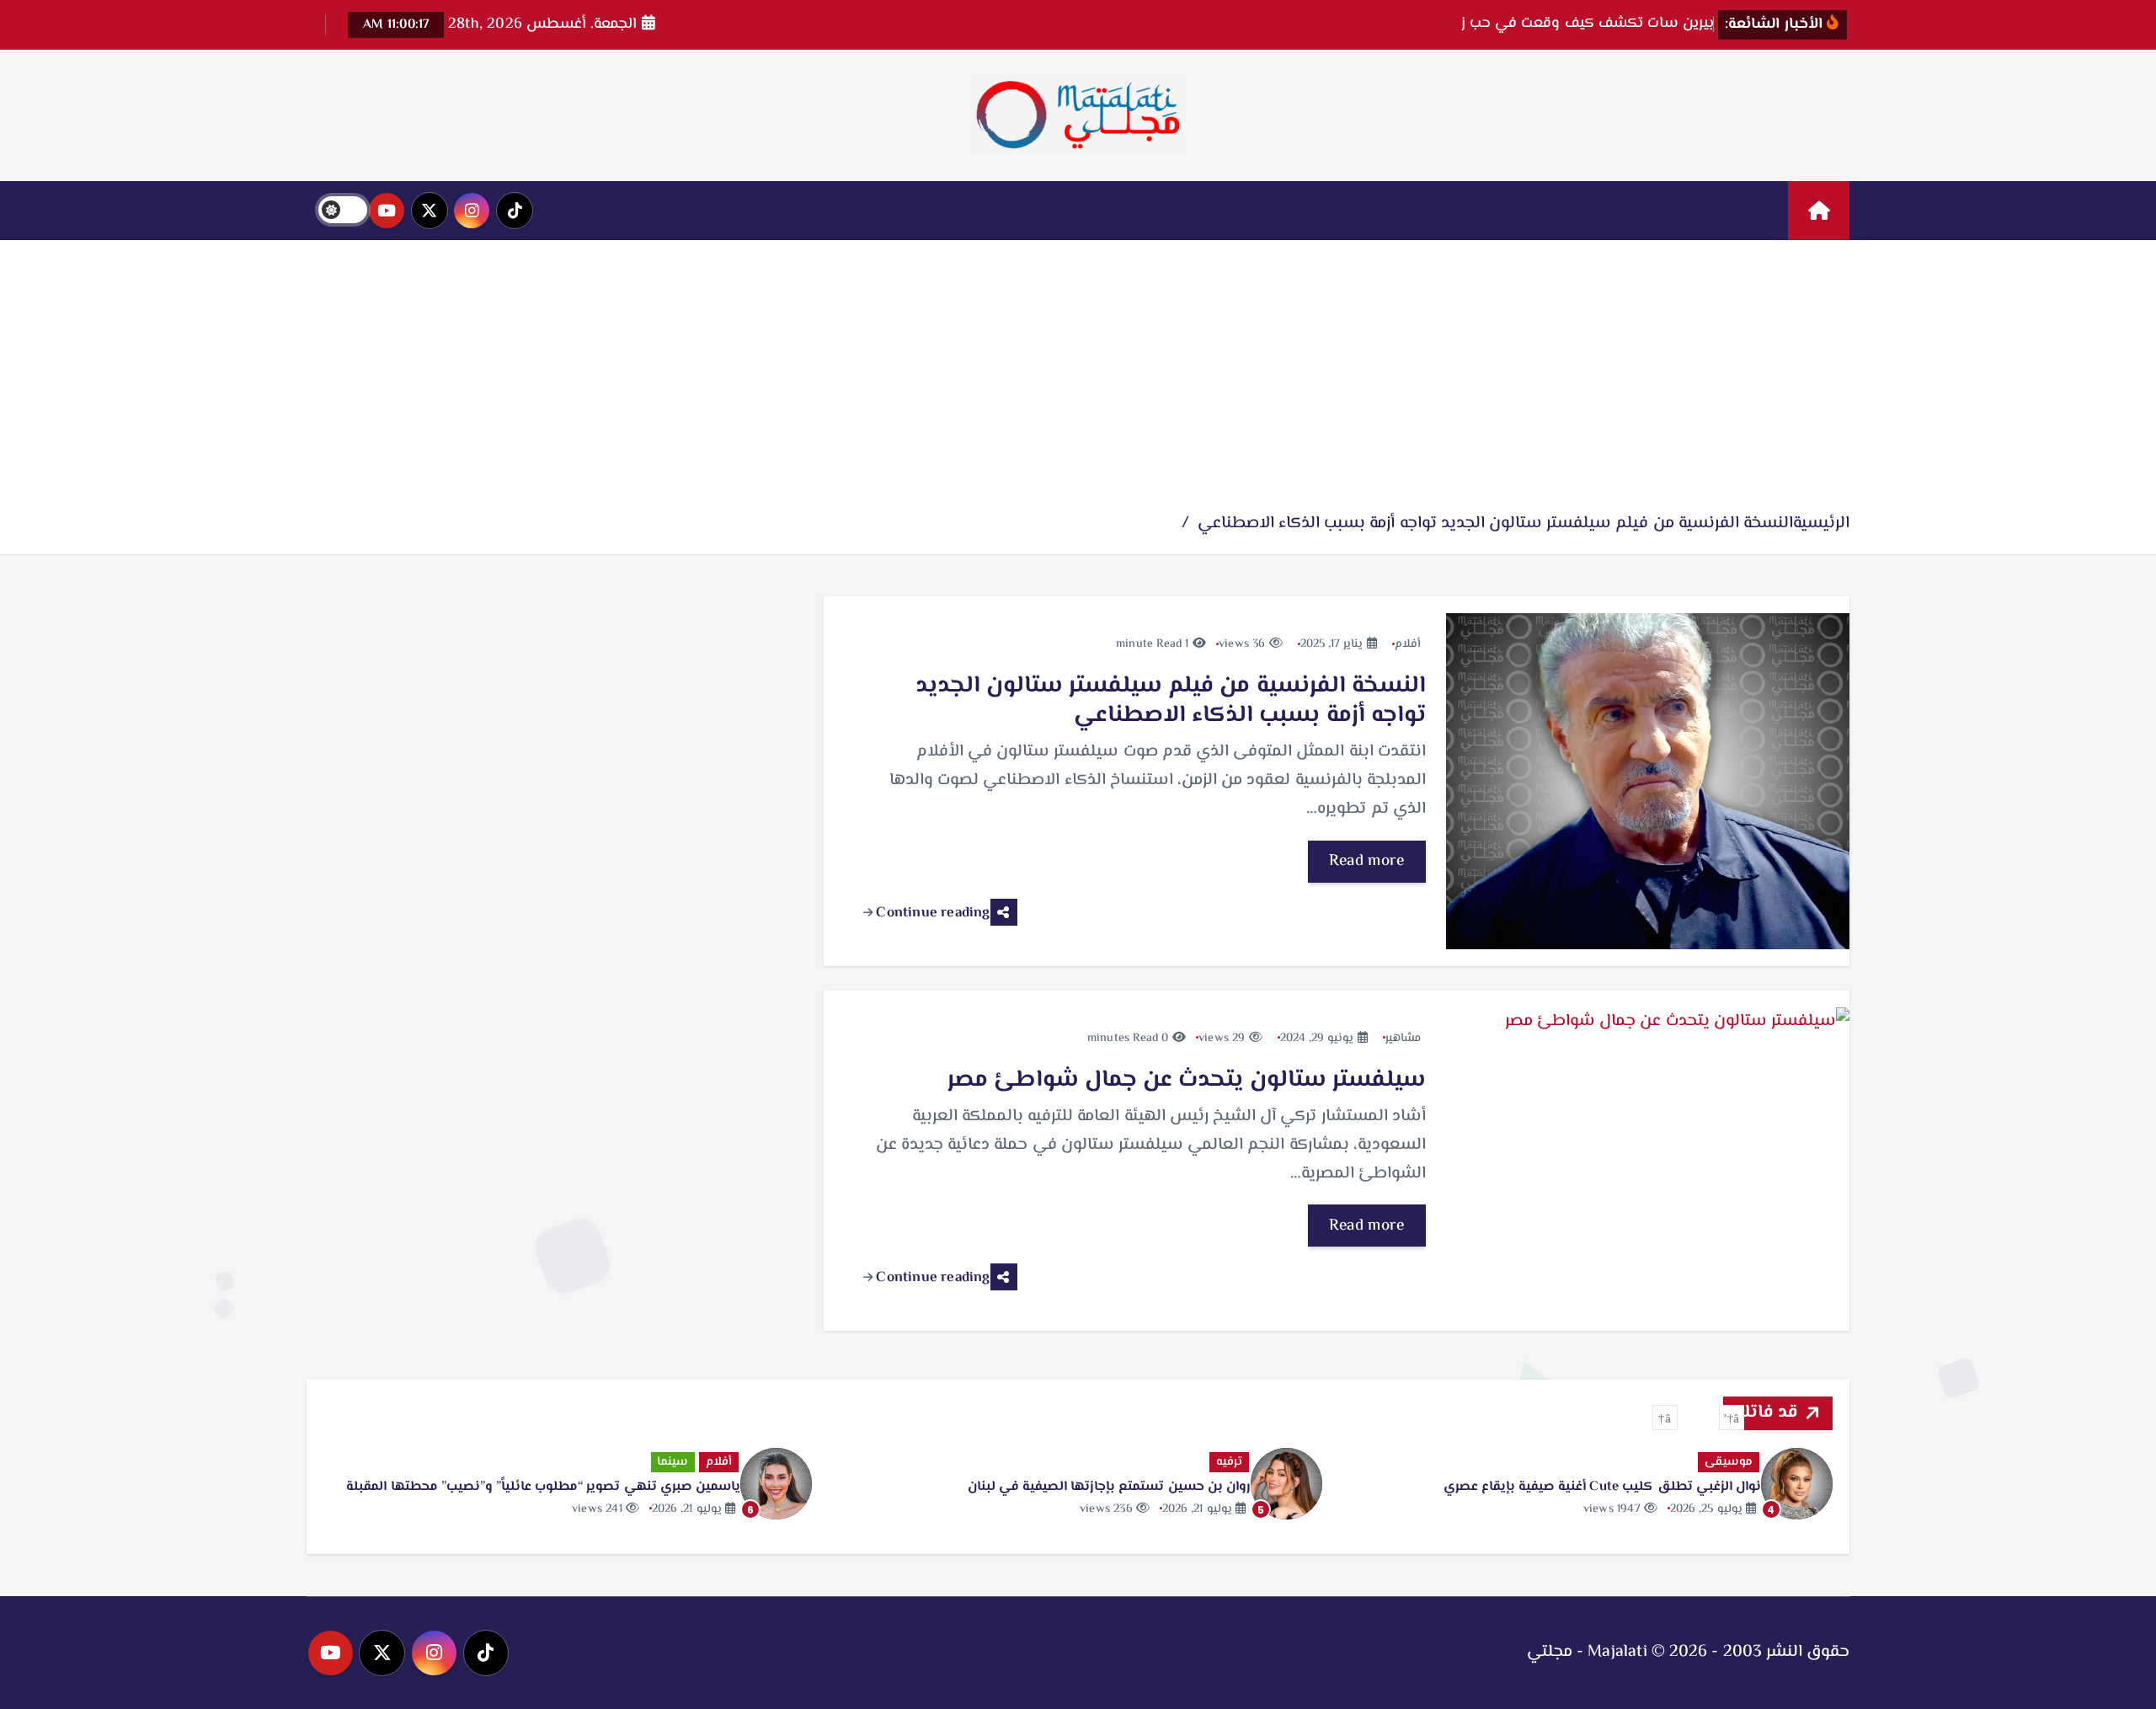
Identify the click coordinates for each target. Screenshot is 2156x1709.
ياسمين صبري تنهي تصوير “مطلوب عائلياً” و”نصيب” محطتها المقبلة (543, 1487)
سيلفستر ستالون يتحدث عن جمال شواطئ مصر (1187, 1080)
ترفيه (1229, 1462)
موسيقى (1729, 1462)
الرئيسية (1821, 523)
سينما (672, 1462)
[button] (1732, 1418)
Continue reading (931, 913)
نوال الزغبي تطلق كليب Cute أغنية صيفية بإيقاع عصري (1602, 1487)
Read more (1367, 861)
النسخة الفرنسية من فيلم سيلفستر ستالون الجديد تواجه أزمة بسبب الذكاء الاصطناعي (1495, 523)
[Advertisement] (1078, 383)
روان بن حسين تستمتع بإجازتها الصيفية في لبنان (1109, 1487)
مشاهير (1403, 1039)
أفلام (1408, 644)
